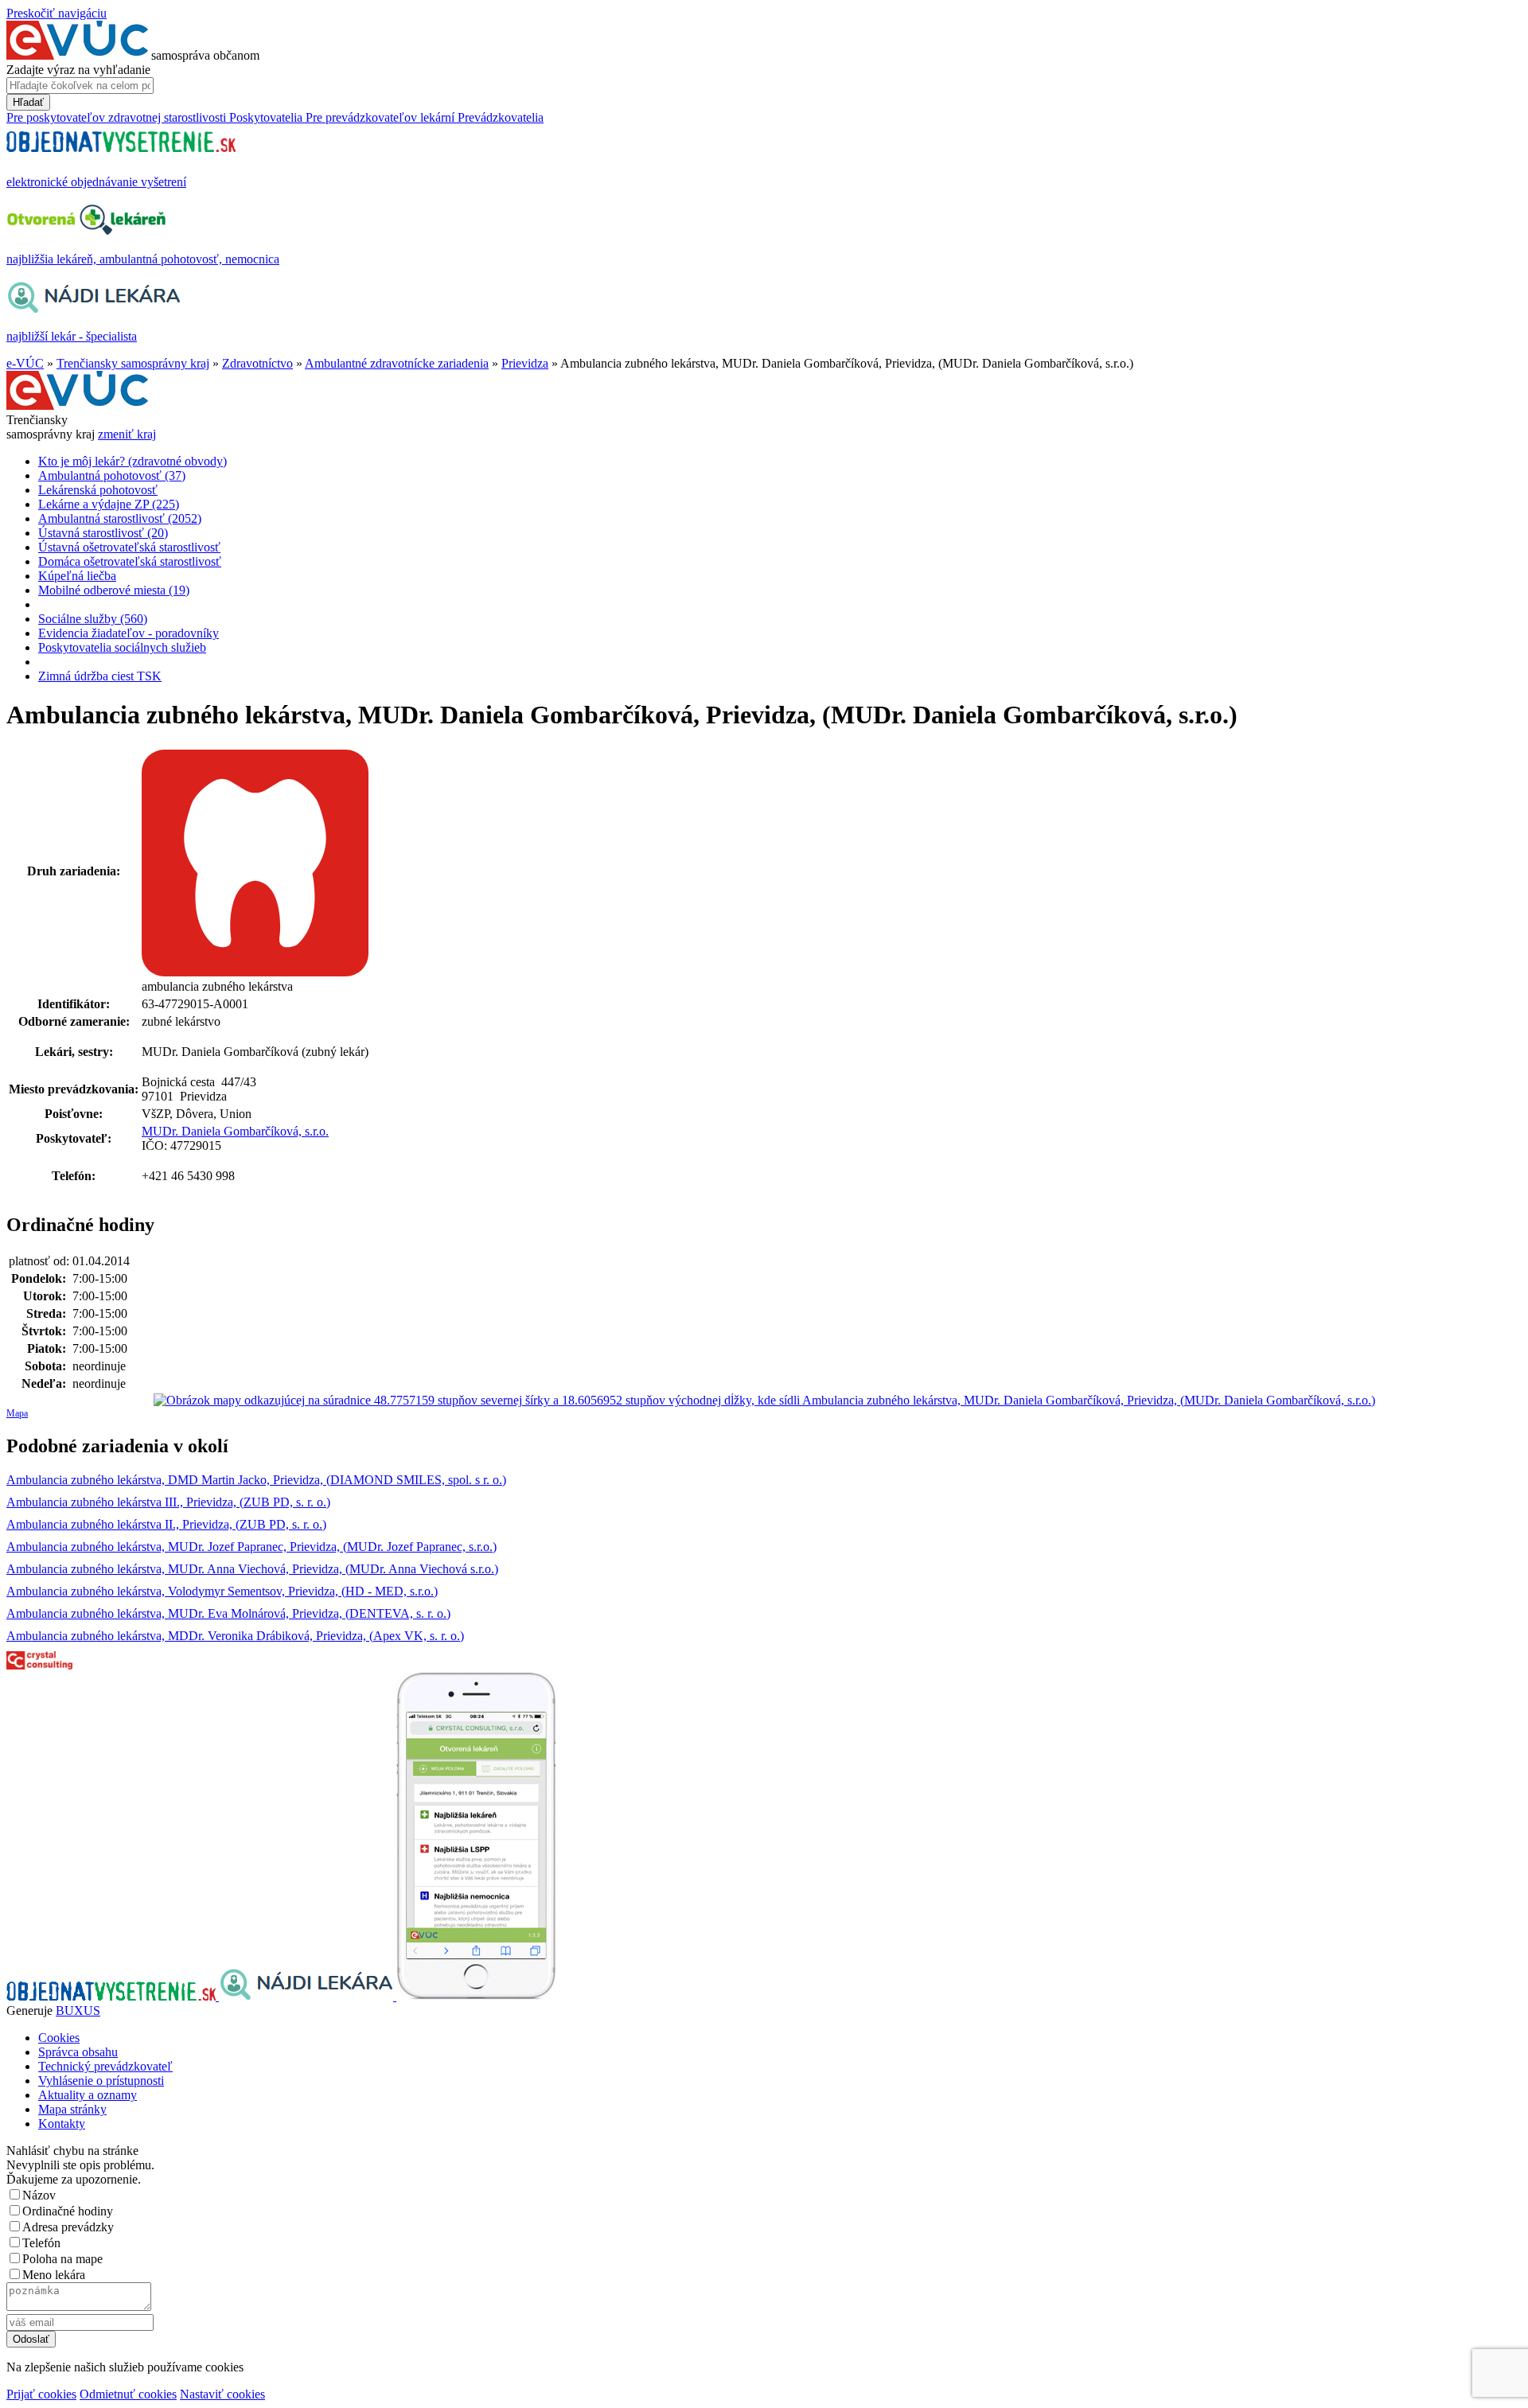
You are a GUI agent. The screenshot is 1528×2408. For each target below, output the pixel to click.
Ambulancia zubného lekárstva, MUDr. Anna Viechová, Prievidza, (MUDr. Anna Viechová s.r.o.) (252, 1569)
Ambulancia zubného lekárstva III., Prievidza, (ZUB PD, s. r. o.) (168, 1502)
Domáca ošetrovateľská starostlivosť (130, 561)
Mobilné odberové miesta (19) (114, 590)
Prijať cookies (41, 2394)
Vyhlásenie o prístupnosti (101, 2081)
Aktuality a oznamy (88, 2095)
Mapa (17, 1413)
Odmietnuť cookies (128, 2394)
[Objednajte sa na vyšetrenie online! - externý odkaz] (113, 1996)
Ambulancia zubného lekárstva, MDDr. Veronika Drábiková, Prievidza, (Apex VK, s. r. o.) (235, 1636)
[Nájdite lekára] (308, 1996)
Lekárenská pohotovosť (98, 490)
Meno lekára (54, 2275)
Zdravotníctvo (257, 363)
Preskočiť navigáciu (57, 13)
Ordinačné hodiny (68, 2211)
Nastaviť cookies (222, 2394)
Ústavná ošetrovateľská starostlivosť (129, 547)
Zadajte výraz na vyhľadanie (78, 70)
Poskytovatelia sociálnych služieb (122, 647)
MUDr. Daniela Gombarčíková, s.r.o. (235, 1131)
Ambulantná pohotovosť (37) (112, 475)
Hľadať (28, 102)
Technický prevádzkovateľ (105, 2066)
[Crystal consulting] (39, 1665)
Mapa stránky (72, 2109)
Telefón (41, 2243)
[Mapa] (764, 1401)
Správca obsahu (78, 2052)
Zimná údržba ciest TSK (100, 676)
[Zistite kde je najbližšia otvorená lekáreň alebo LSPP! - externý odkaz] (476, 1996)
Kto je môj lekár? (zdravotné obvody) (133, 461)
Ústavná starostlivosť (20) (103, 533)
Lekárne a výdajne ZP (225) (109, 504)
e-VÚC (25, 363)
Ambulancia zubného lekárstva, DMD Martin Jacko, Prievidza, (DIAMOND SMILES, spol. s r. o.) (256, 1480)
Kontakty (62, 2124)
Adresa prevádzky (68, 2227)
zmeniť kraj (127, 434)
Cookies (59, 2038)
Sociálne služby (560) (93, 619)
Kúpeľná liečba (77, 576)
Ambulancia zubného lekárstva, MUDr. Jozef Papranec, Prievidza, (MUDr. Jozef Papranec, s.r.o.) (251, 1547)
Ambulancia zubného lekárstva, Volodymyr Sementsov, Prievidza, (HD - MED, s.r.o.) (222, 1591)
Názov (39, 2195)
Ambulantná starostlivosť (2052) (120, 518)
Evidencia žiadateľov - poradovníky (129, 633)
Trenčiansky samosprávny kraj (133, 363)
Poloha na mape (62, 2259)
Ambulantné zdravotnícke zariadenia (397, 363)
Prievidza (525, 363)
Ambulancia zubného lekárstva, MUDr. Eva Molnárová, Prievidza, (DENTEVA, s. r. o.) (228, 1613)
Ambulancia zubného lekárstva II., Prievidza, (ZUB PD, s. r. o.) (166, 1524)
